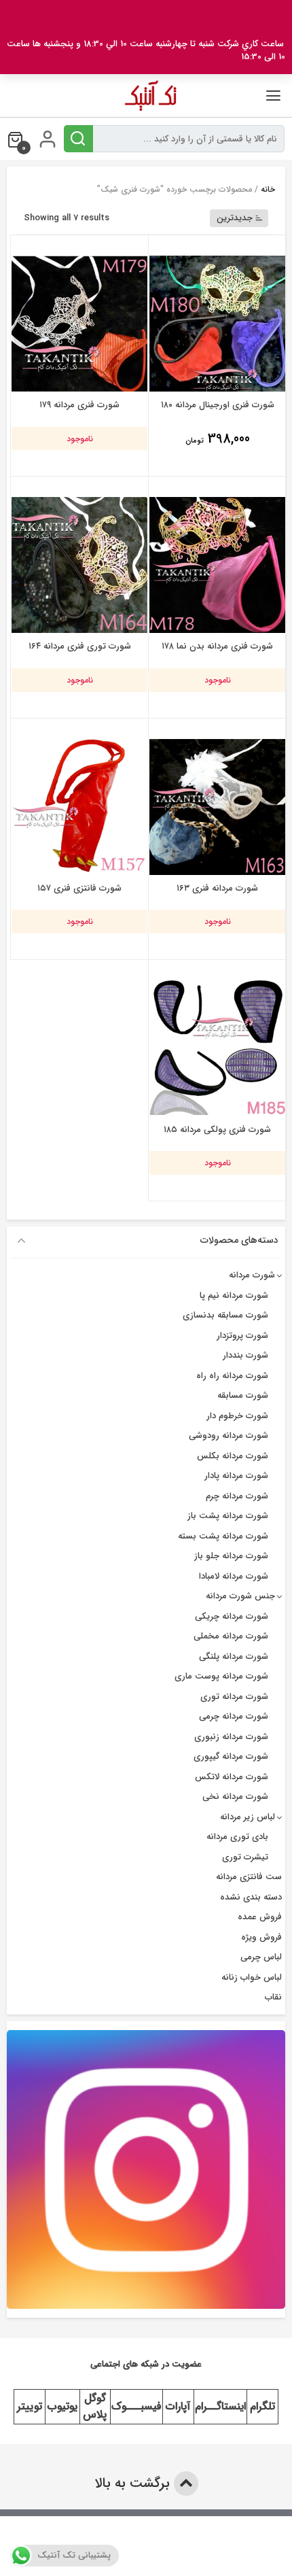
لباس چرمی (261, 1957)
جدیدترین (235, 218)
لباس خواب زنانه (252, 1977)
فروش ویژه (261, 1937)
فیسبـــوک (136, 2406)
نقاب (273, 1997)
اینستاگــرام (220, 2406)
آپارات (178, 2406)
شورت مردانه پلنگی (234, 1656)
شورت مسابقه (243, 1395)
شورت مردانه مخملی (231, 1636)
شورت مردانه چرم (237, 1496)
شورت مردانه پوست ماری (221, 1676)
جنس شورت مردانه (240, 1596)
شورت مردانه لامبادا (234, 1576)
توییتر (30, 2406)
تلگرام (262, 2406)
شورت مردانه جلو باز (231, 1556)
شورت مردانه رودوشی (229, 1436)
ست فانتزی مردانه (249, 1877)
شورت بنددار (245, 1355)
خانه (268, 189)
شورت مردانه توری (234, 1697)
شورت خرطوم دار (237, 1416)
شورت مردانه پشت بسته (223, 1536)
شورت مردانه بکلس (233, 1456)
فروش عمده (260, 1917)
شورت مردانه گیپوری (231, 1756)
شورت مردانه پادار (236, 1476)
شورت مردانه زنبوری (231, 1737)
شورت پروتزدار (242, 1336)
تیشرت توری (245, 1857)
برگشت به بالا (134, 2483)
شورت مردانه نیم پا (234, 1295)
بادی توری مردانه (237, 1837)
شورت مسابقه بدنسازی (225, 1315)
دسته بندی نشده (251, 1897)
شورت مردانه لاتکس (232, 1777)
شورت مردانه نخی (235, 1797)
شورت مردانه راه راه (232, 1376)
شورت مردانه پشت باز (228, 1516)
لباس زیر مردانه (248, 1817)
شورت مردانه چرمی (234, 1716)
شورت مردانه (252, 1275)
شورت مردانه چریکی (232, 1616)
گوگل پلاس (95, 2406)
